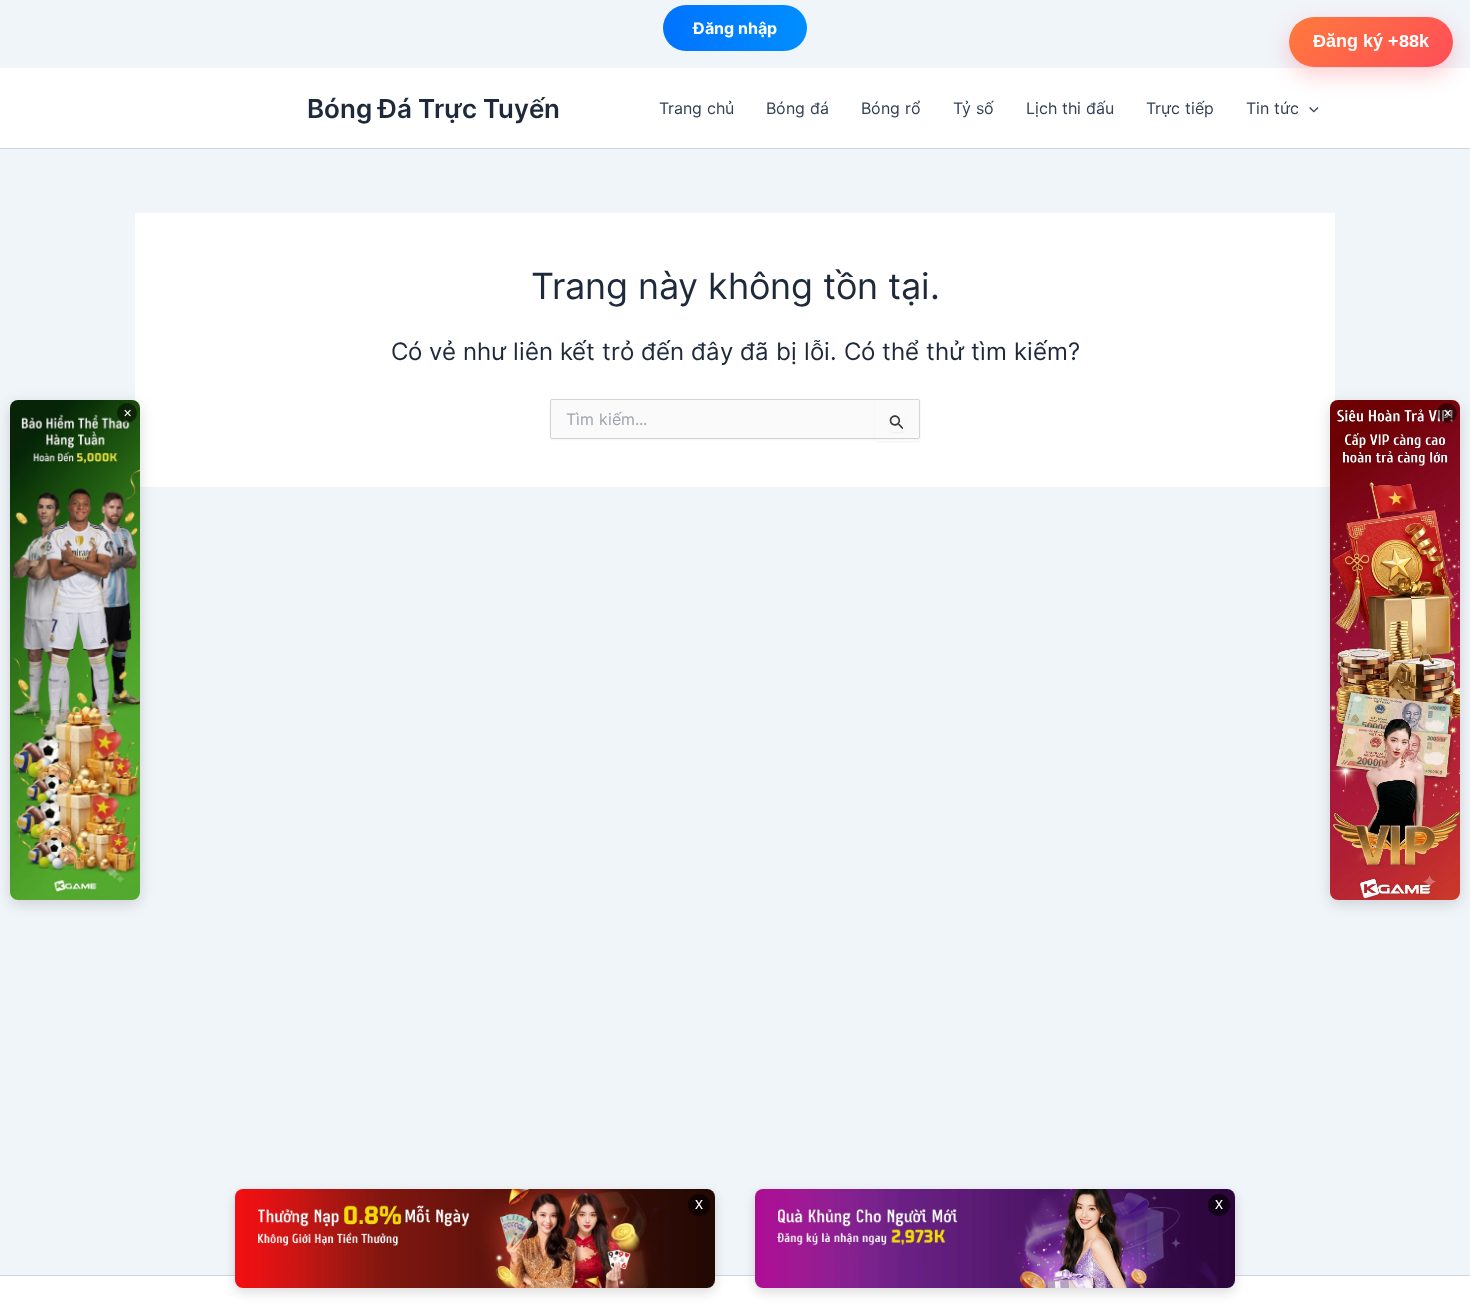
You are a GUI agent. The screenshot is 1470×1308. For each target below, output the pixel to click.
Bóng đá (797, 108)
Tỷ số (973, 108)
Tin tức (1272, 108)
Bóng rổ (891, 108)
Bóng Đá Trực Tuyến (433, 108)
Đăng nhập (735, 33)
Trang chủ (696, 108)
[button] (1309, 108)
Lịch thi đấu (1070, 108)
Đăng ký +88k (1371, 41)
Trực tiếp (1180, 108)
